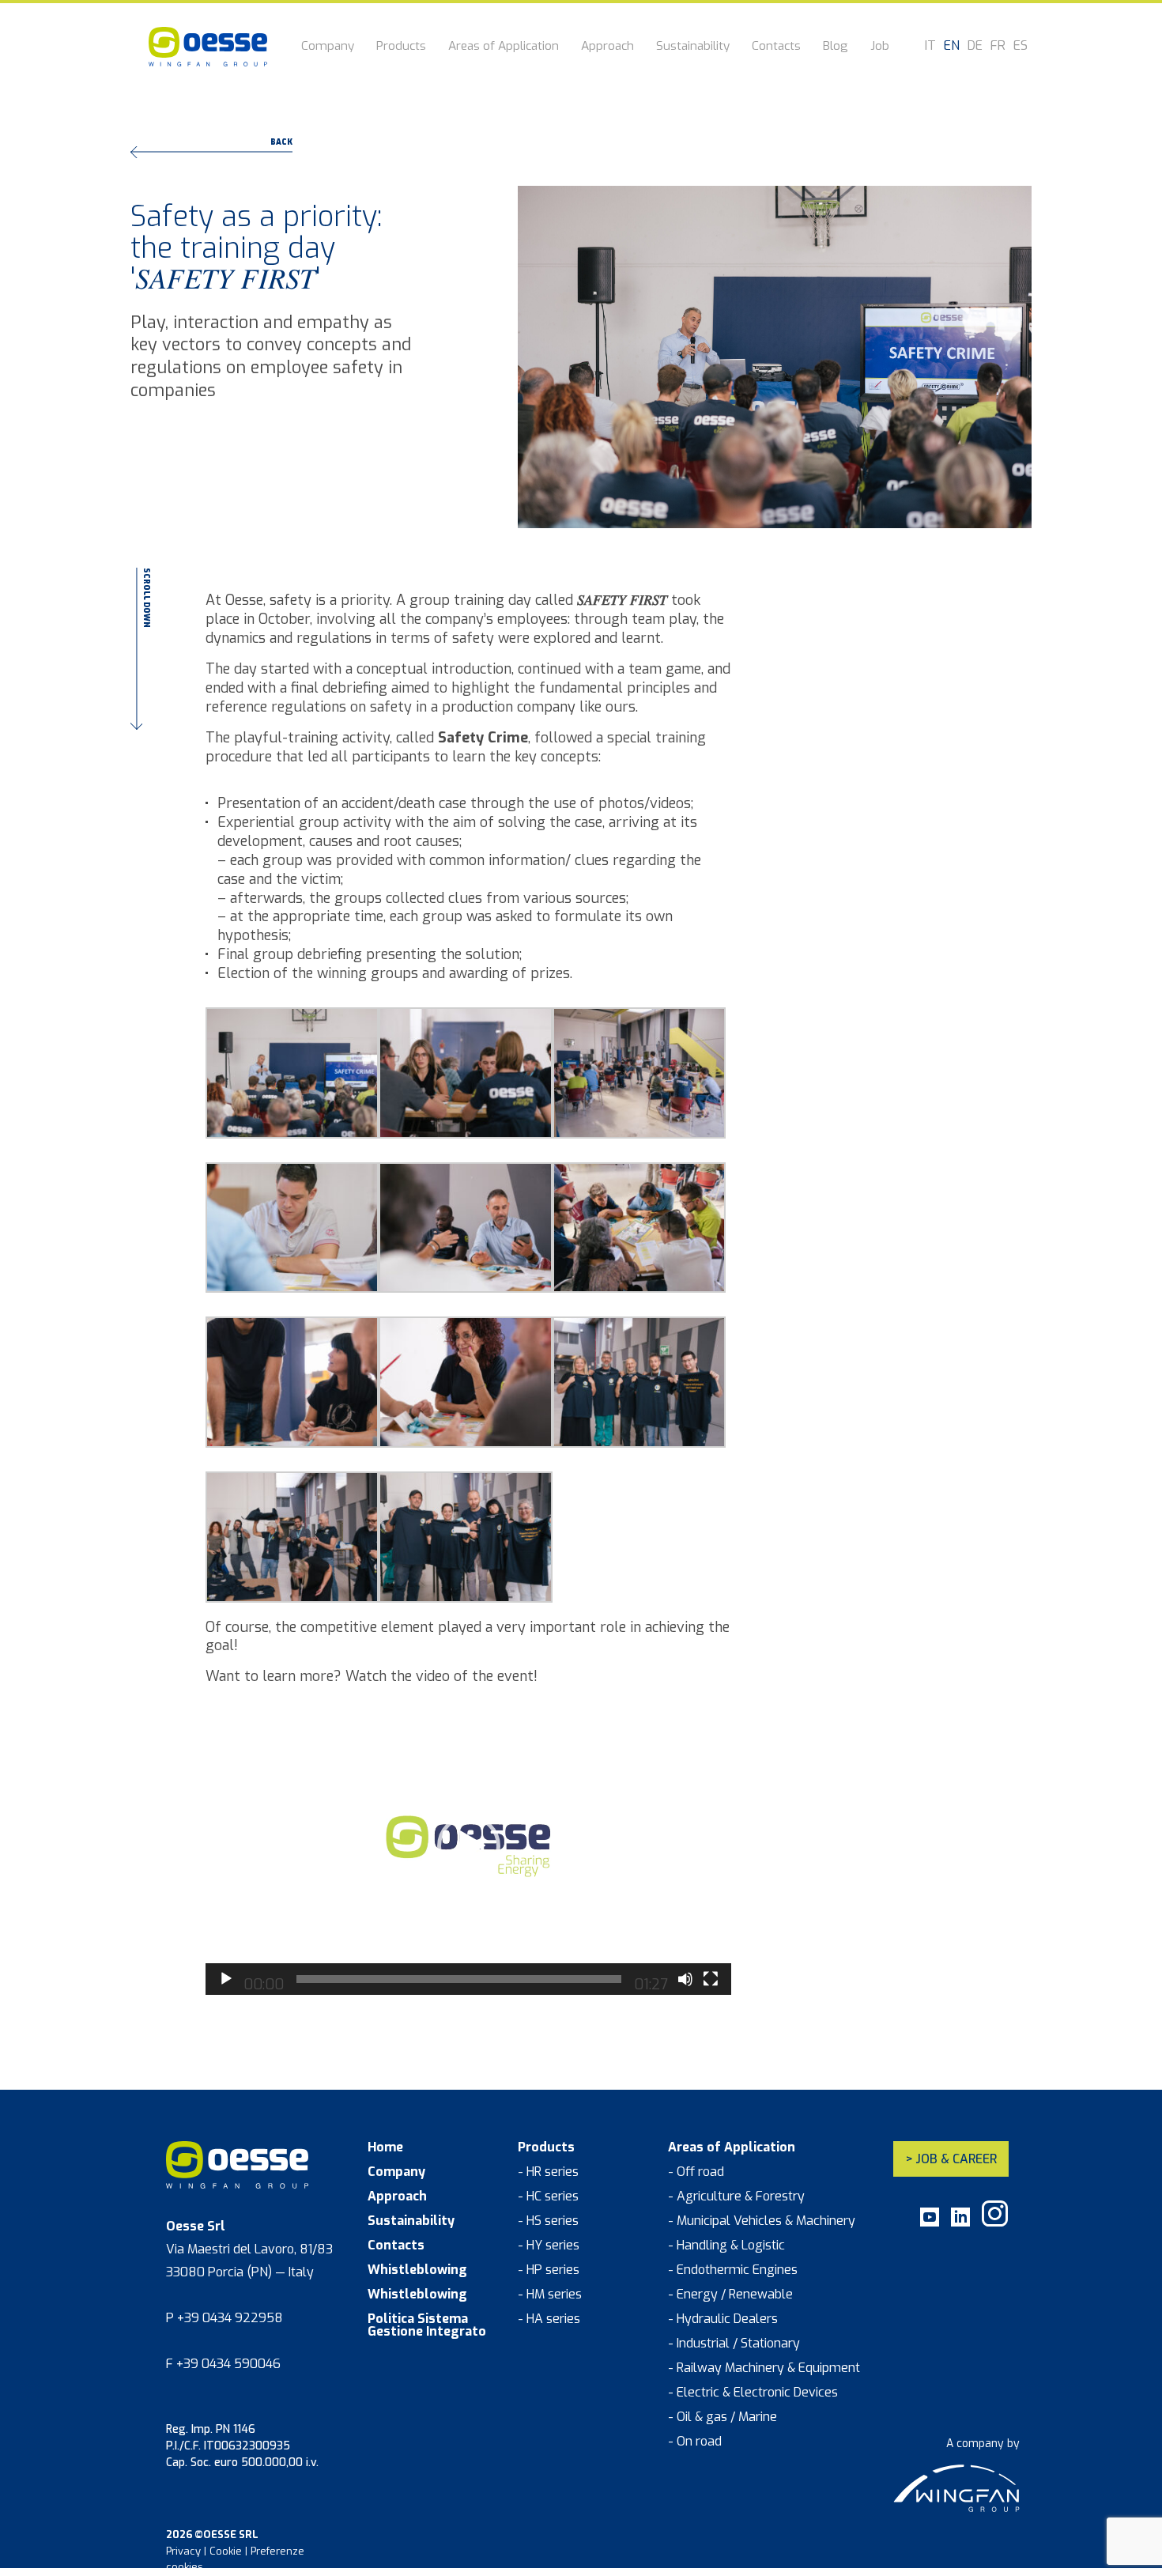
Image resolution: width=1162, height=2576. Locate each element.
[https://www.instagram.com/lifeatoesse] (995, 2223)
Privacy (183, 2551)
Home (385, 2147)
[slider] (459, 1979)
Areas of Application (504, 47)
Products (401, 47)
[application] (468, 1846)
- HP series (549, 2270)
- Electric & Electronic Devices (753, 2393)
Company (328, 47)
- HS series (548, 2221)
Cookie (226, 2551)
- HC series (548, 2196)
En (952, 46)
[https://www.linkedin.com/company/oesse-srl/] (960, 2223)
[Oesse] (208, 47)
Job (880, 47)
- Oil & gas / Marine (722, 2417)
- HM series (550, 2295)
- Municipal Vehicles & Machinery (762, 2221)
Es (1021, 46)
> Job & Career (951, 2159)
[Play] (226, 1979)
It (930, 46)
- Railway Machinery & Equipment (764, 2368)
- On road (695, 2442)
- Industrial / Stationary (734, 2344)
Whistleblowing (417, 2270)
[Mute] (685, 1979)
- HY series (549, 2246)
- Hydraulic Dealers (723, 2319)
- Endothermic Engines (733, 2270)
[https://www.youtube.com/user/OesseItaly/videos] (930, 2223)
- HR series (548, 2172)
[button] (469, 1846)
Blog (836, 47)
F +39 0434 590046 (223, 2364)
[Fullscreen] (711, 1979)
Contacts (776, 47)
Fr (998, 46)
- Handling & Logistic (726, 2246)
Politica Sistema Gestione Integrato (427, 2325)
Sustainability (693, 47)
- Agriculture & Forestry (736, 2196)
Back (281, 143)
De (975, 46)
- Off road (696, 2172)
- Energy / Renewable (730, 2295)
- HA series (549, 2319)
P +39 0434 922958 (224, 2318)
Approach (607, 47)
